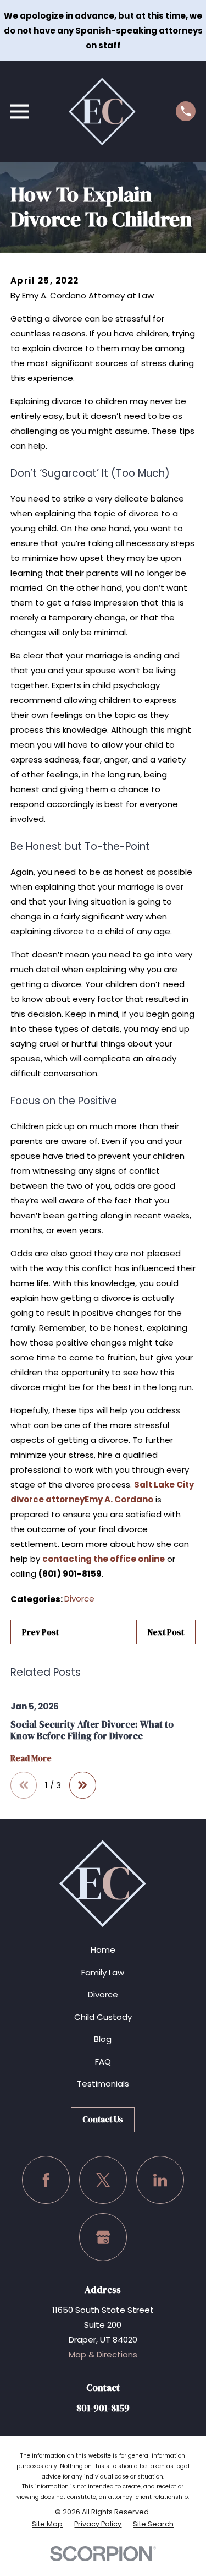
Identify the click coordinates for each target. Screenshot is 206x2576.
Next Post (166, 1632)
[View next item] (83, 1785)
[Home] (102, 111)
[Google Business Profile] (103, 2237)
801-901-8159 (103, 2408)
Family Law (103, 1972)
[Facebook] (46, 2180)
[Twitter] (103, 2180)
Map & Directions (103, 2354)
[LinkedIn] (160, 2180)
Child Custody (103, 2017)
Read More (31, 1759)
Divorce (79, 1599)
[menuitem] (47, 2524)
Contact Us (103, 2119)
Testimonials (103, 2084)
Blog (103, 2039)
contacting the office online (104, 1559)
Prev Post (40, 1632)
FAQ (103, 2062)
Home (103, 1950)
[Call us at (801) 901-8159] (186, 111)
